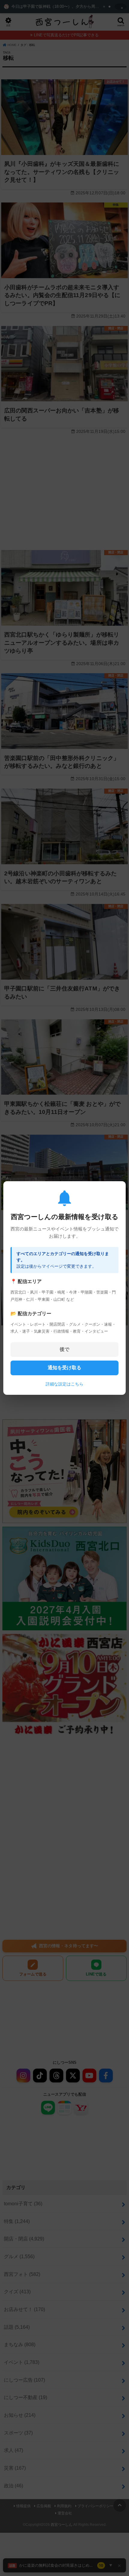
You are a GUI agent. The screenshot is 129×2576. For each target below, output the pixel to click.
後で (64, 1349)
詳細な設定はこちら (64, 1384)
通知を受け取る (64, 1368)
